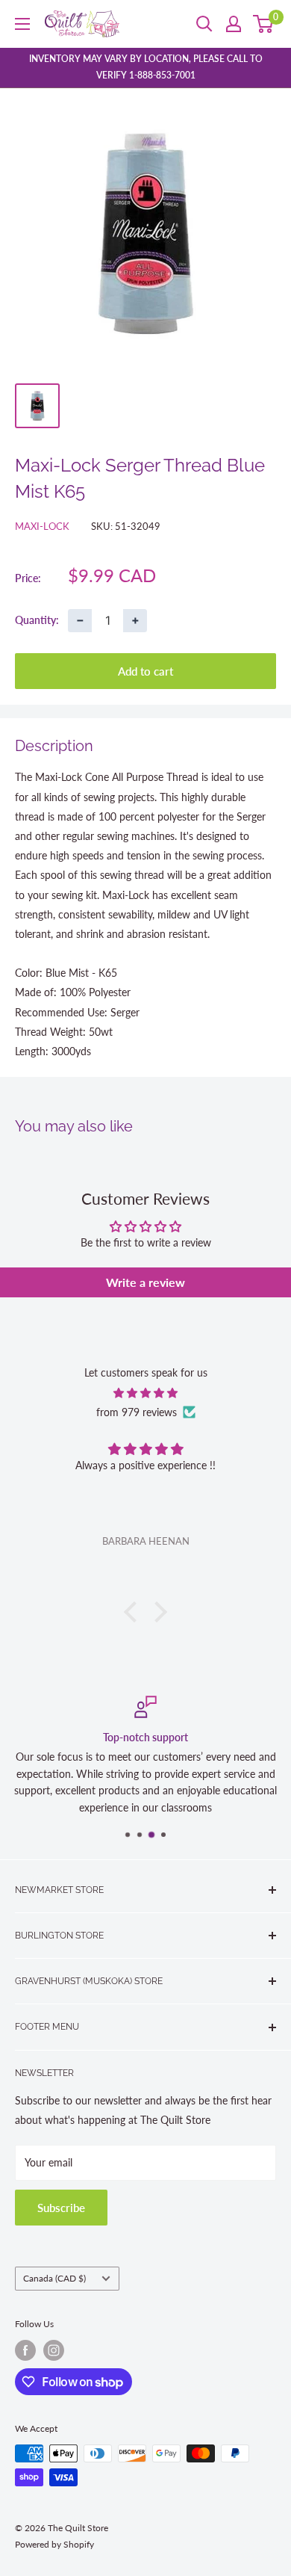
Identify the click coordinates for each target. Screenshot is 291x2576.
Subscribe (61, 2208)
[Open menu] (22, 24)
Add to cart (145, 671)
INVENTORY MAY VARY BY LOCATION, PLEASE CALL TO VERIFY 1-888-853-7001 (146, 67)
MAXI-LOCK (42, 526)
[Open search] (204, 24)
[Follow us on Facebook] (25, 2350)
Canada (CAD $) (54, 2278)
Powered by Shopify (54, 2544)
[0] (264, 24)
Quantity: (37, 620)
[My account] (234, 24)
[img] (145, 1393)
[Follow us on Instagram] (54, 2350)
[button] (134, 1612)
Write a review (145, 1282)
